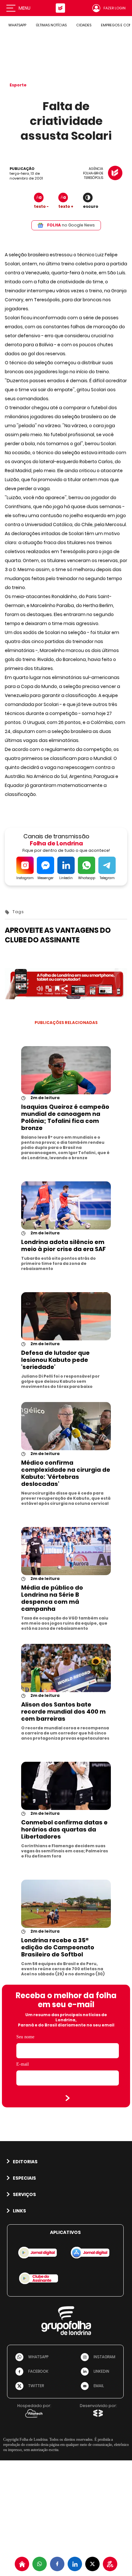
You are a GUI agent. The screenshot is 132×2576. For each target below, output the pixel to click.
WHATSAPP (17, 25)
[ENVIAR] (68, 2098)
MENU (25, 8)
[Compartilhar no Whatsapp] (40, 2564)
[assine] (110, 2564)
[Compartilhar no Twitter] (92, 2564)
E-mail (23, 2064)
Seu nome (25, 2037)
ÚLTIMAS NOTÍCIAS (51, 25)
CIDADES (84, 25)
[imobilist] (22, 2564)
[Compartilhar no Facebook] (57, 2564)
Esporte (18, 85)
